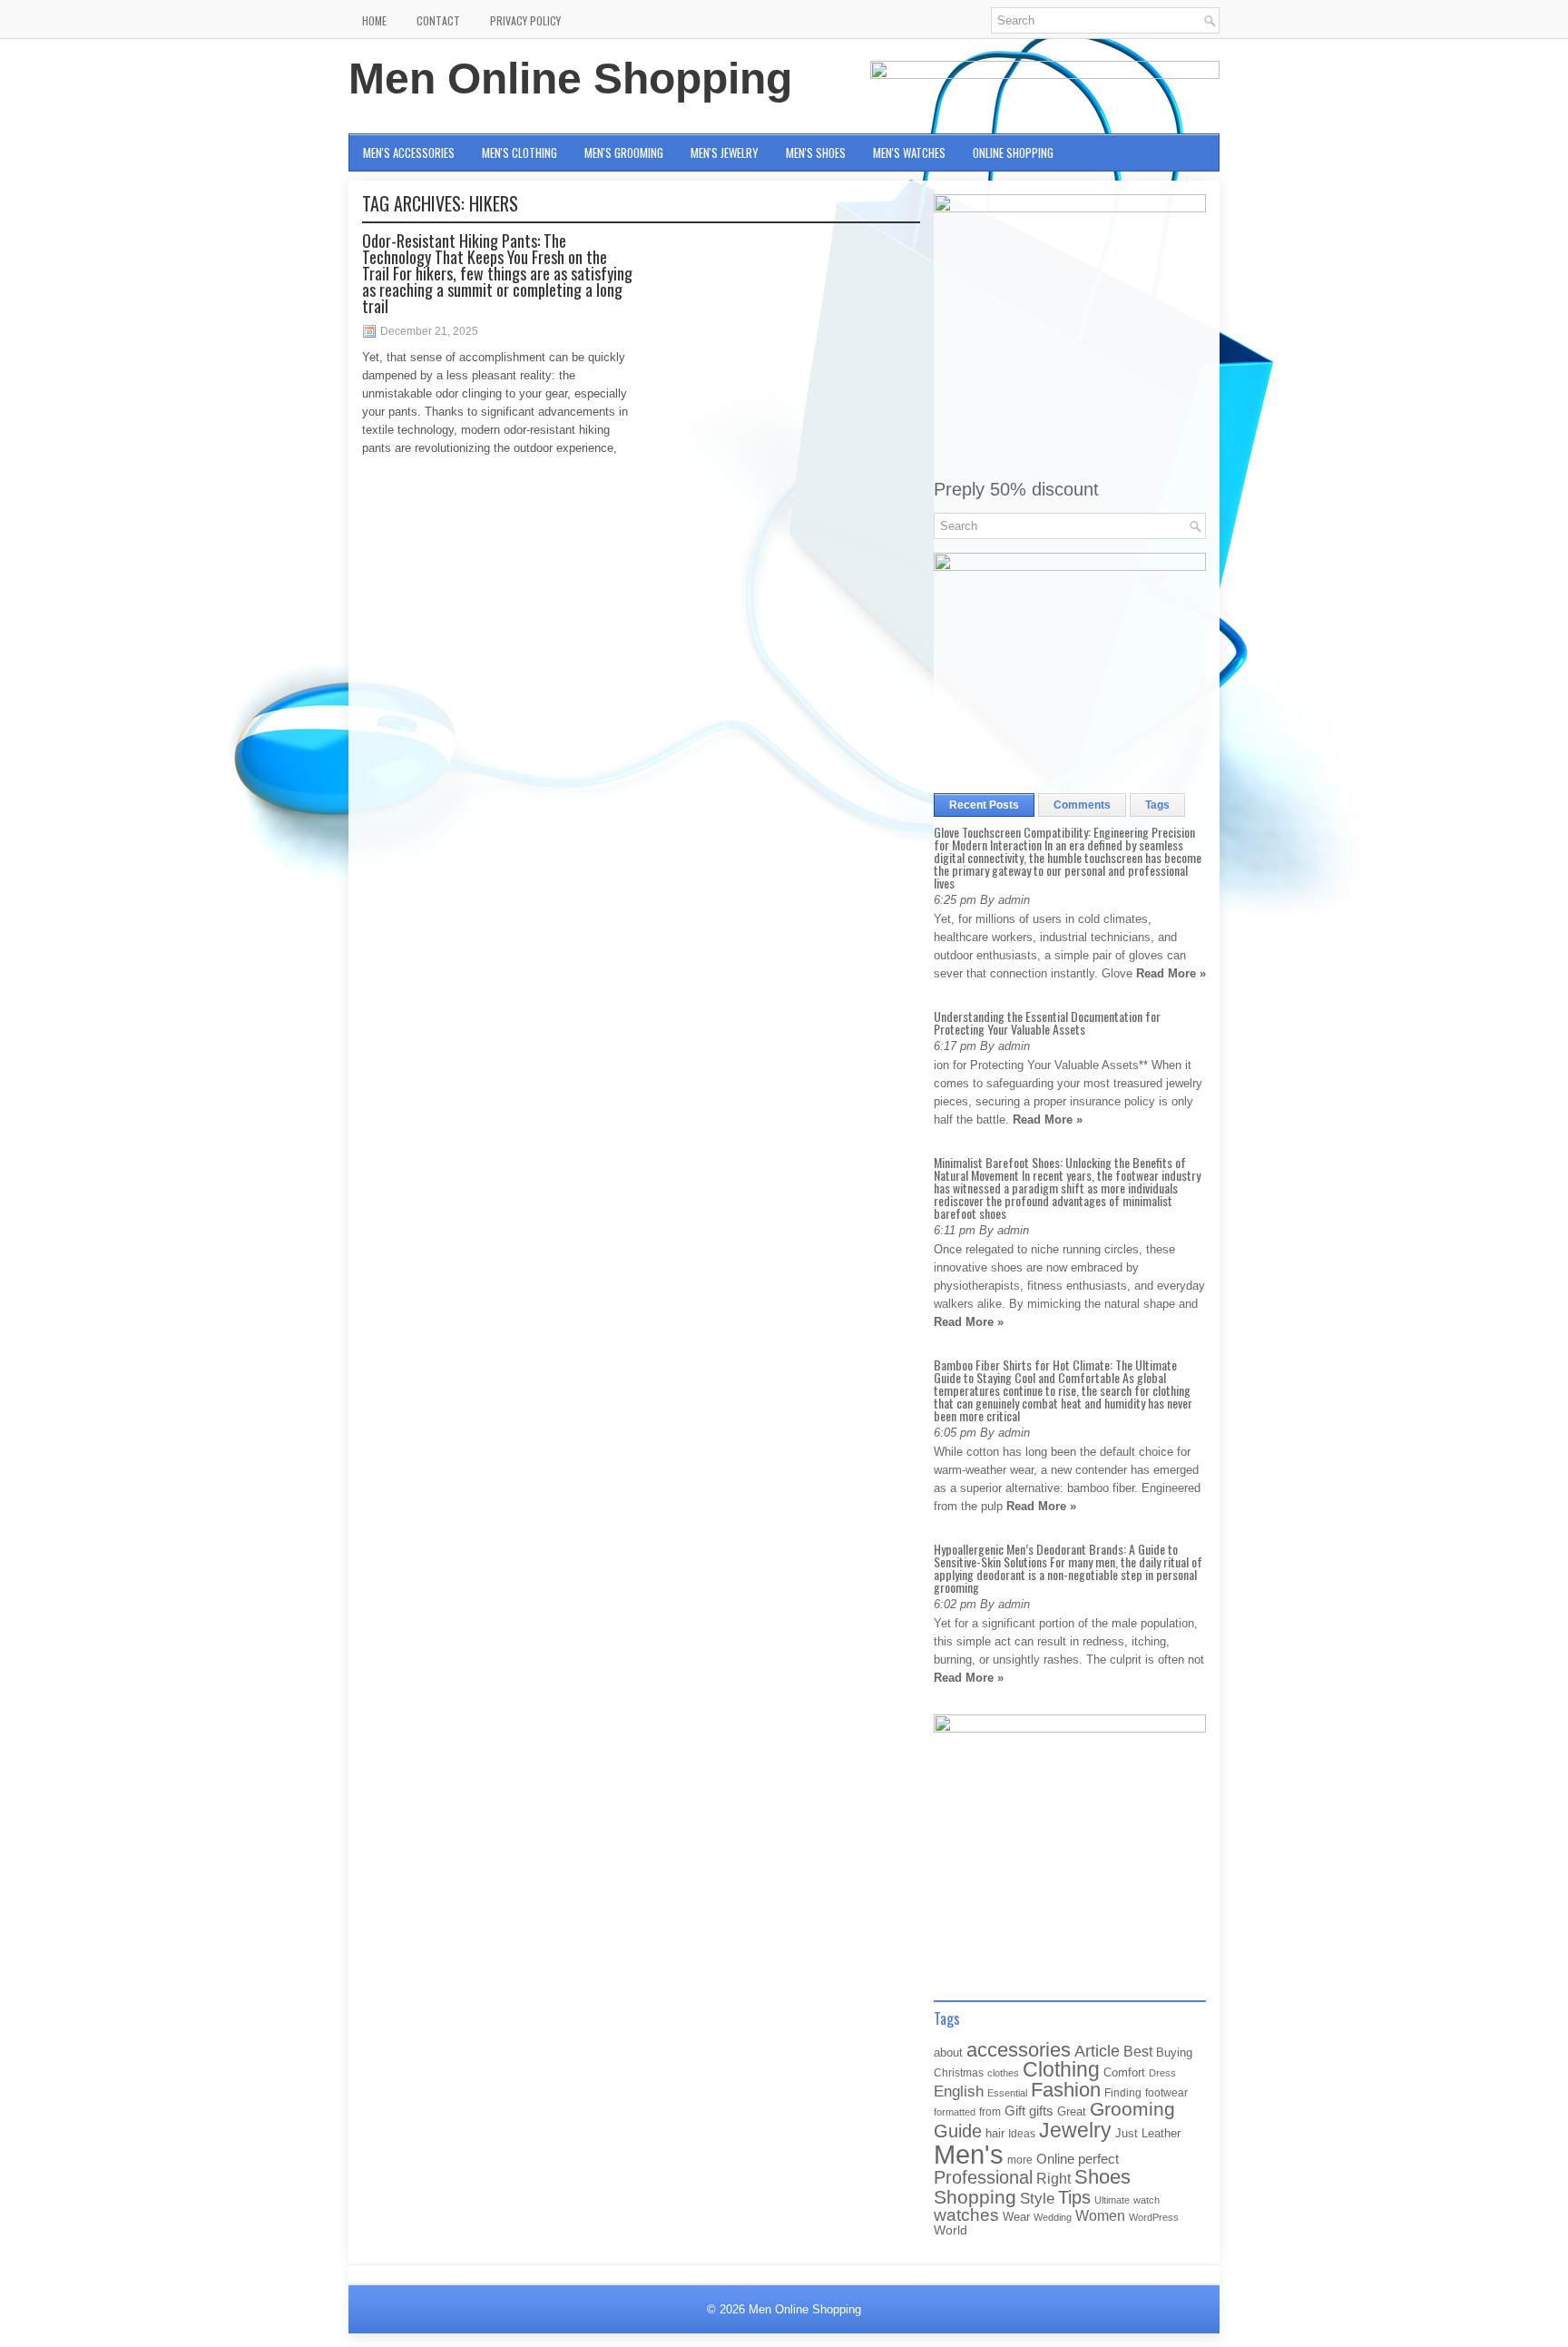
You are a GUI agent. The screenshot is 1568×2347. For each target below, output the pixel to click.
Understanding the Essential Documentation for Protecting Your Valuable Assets (1047, 1022)
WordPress (1154, 2217)
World (951, 2230)
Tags (1157, 805)
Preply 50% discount (1016, 489)
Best (1138, 2051)
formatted (955, 2112)
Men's (969, 2154)
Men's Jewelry (725, 152)
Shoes (1102, 2177)
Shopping (975, 2197)
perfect (1098, 2159)
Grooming (1132, 2109)
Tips (1074, 2197)
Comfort (1124, 2072)
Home (374, 20)
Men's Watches (909, 152)
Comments (1082, 805)
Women (1100, 2215)
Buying (1174, 2052)
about (948, 2052)
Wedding (1053, 2217)
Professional (983, 2177)
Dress (1162, 2073)
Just (1127, 2133)
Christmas (959, 2072)
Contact (438, 20)
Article (1097, 2051)
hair (995, 2133)
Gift (1015, 2111)
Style (1037, 2199)
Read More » (1171, 973)
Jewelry (1075, 2130)
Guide (958, 2131)
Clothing (1061, 2070)
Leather (1161, 2133)
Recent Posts (984, 805)
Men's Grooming (624, 152)
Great (1072, 2111)
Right (1053, 2179)
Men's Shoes (816, 152)
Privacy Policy (525, 20)
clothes (1003, 2073)
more (1020, 2160)
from (990, 2112)
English (959, 2091)
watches (966, 2215)
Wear (1016, 2217)
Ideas (1022, 2134)
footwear (1166, 2093)
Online (1055, 2159)
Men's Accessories (409, 152)
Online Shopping (1013, 152)
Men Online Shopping (570, 79)
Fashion (1066, 2090)
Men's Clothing (519, 152)
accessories (1019, 2050)
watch (1147, 2200)
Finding (1123, 2093)
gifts (1041, 2111)
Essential (1007, 2093)
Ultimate (1112, 2200)
